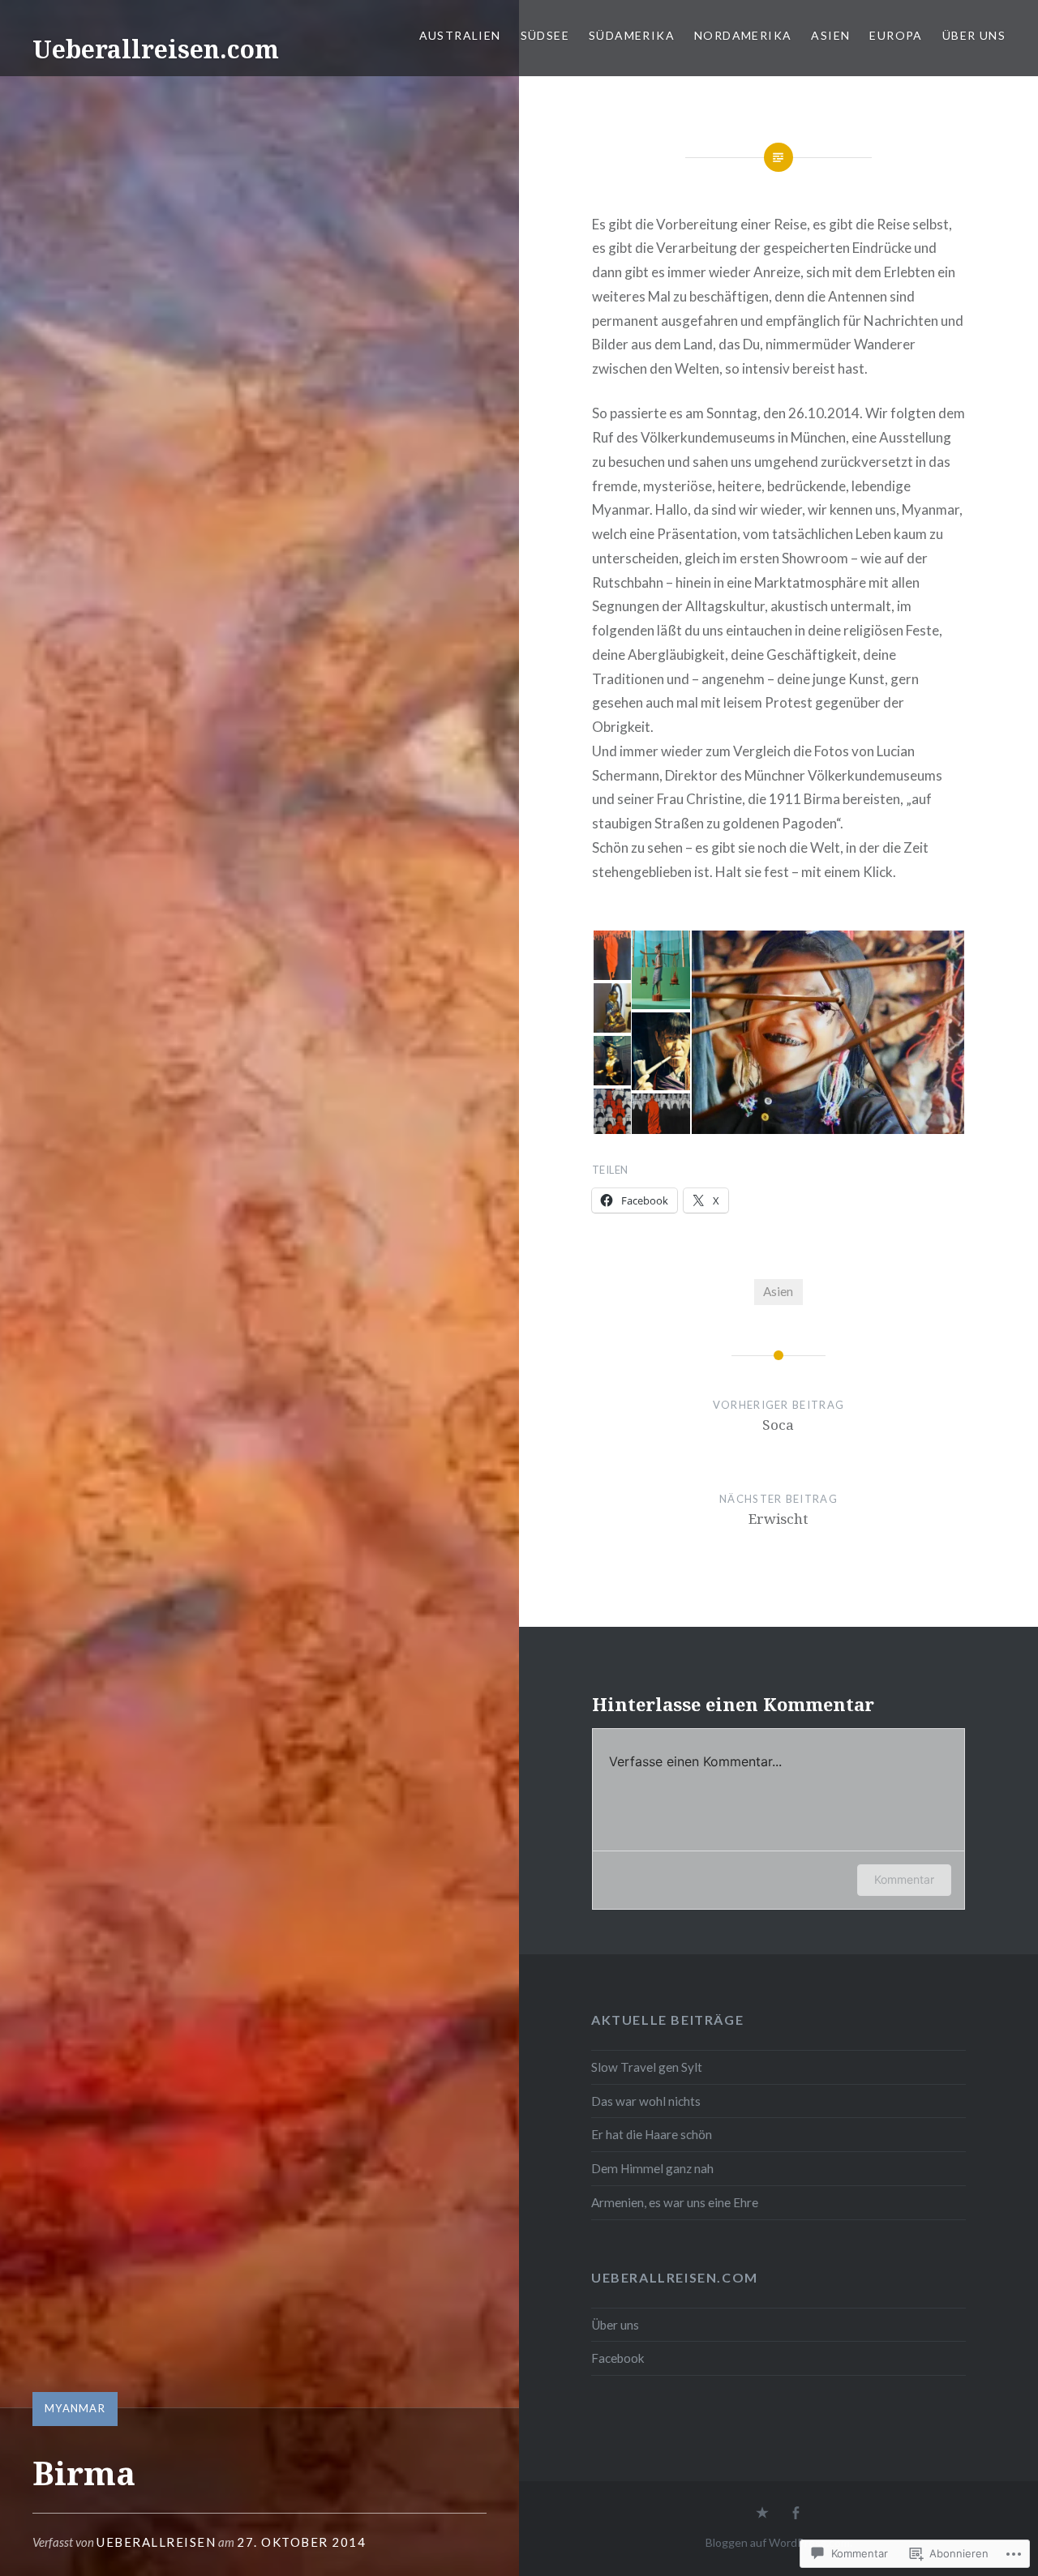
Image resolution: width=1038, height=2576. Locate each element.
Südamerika (632, 35)
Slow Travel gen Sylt (647, 2067)
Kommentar (904, 1879)
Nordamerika (743, 35)
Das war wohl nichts (646, 2101)
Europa (896, 35)
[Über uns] (762, 2514)
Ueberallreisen (156, 2542)
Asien (830, 35)
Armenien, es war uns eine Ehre (675, 2202)
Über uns (974, 35)
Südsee (545, 35)
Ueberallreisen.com (156, 49)
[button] (611, 955)
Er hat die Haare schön (652, 2134)
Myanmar (75, 2408)
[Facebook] (796, 2514)
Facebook (618, 2358)
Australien (460, 35)
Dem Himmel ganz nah (652, 2168)
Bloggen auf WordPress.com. (779, 2542)
